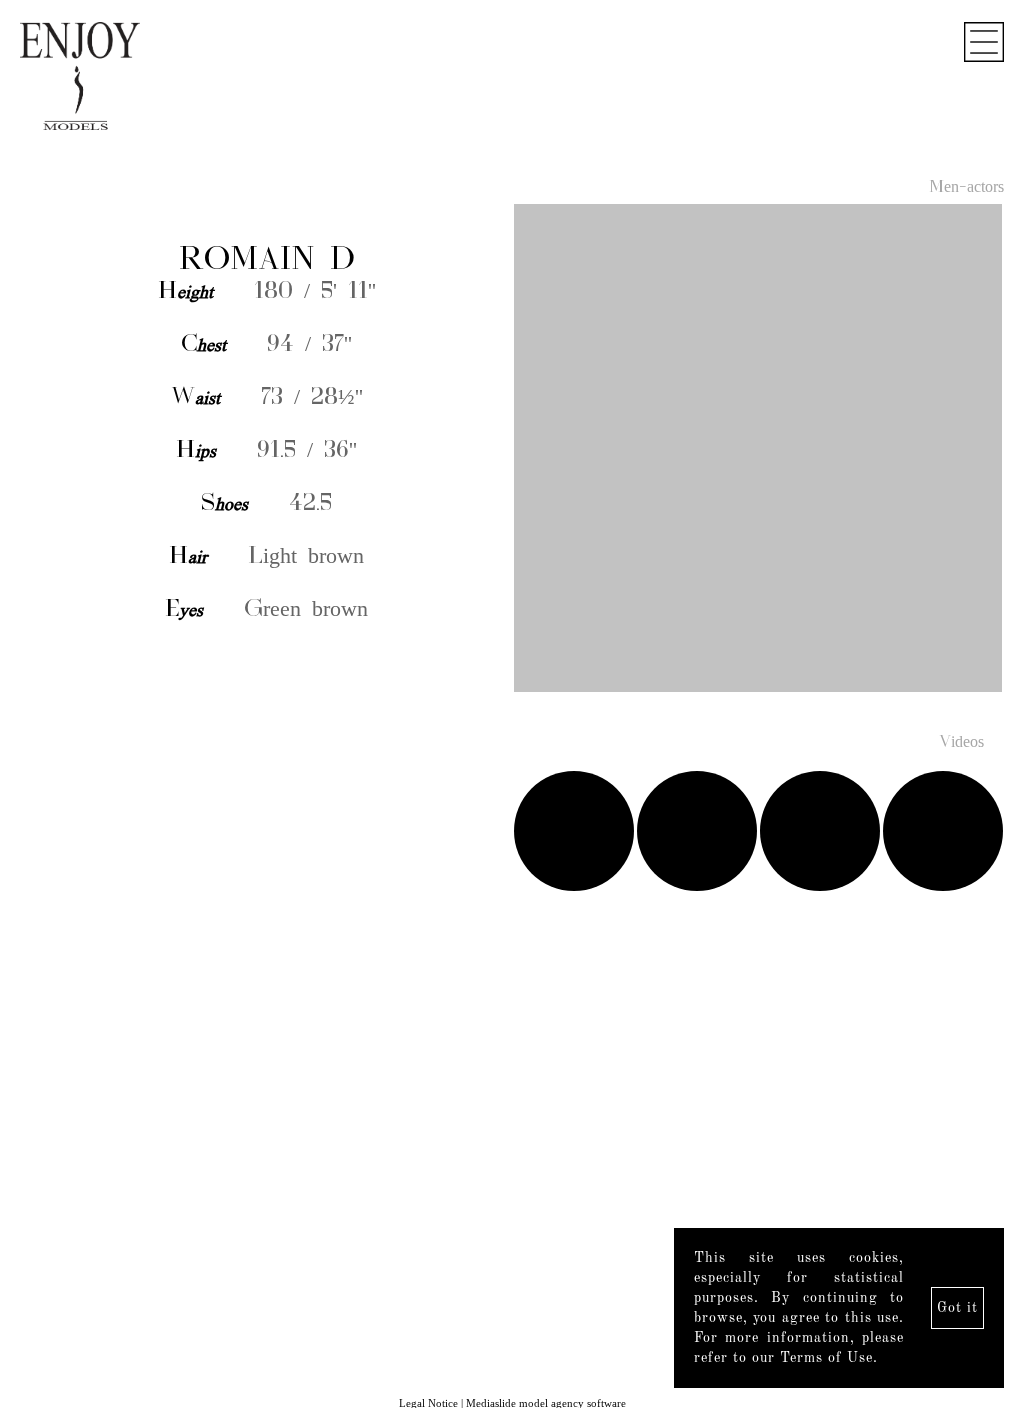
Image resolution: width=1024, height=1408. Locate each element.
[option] (512, 449)
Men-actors (966, 188)
